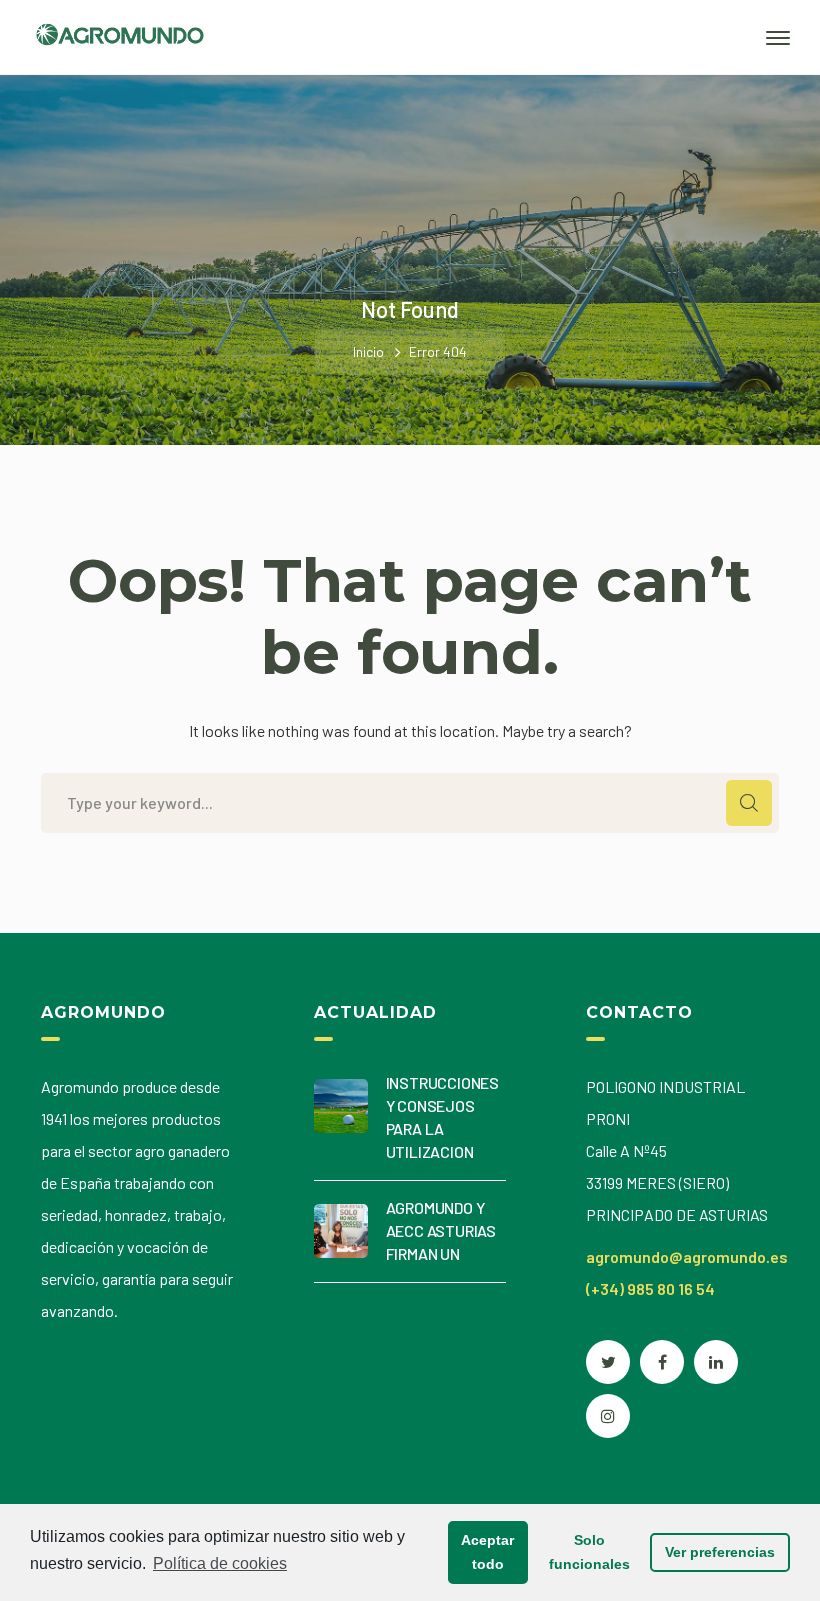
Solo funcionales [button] (589, 1552)
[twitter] (608, 1362)
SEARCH (749, 803)
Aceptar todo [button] (487, 1552)
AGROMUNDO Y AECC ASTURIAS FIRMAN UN (441, 1230)
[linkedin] (716, 1362)
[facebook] (662, 1362)
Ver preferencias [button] (720, 1552)
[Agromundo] (120, 51)
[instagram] (608, 1416)
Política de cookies (220, 1563)
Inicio (368, 351)
